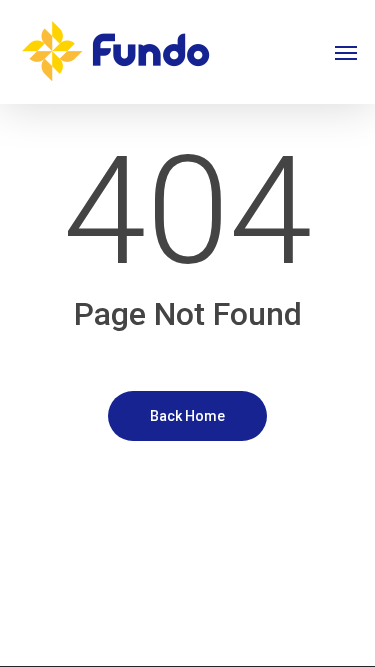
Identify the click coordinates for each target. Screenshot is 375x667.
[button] (346, 52)
